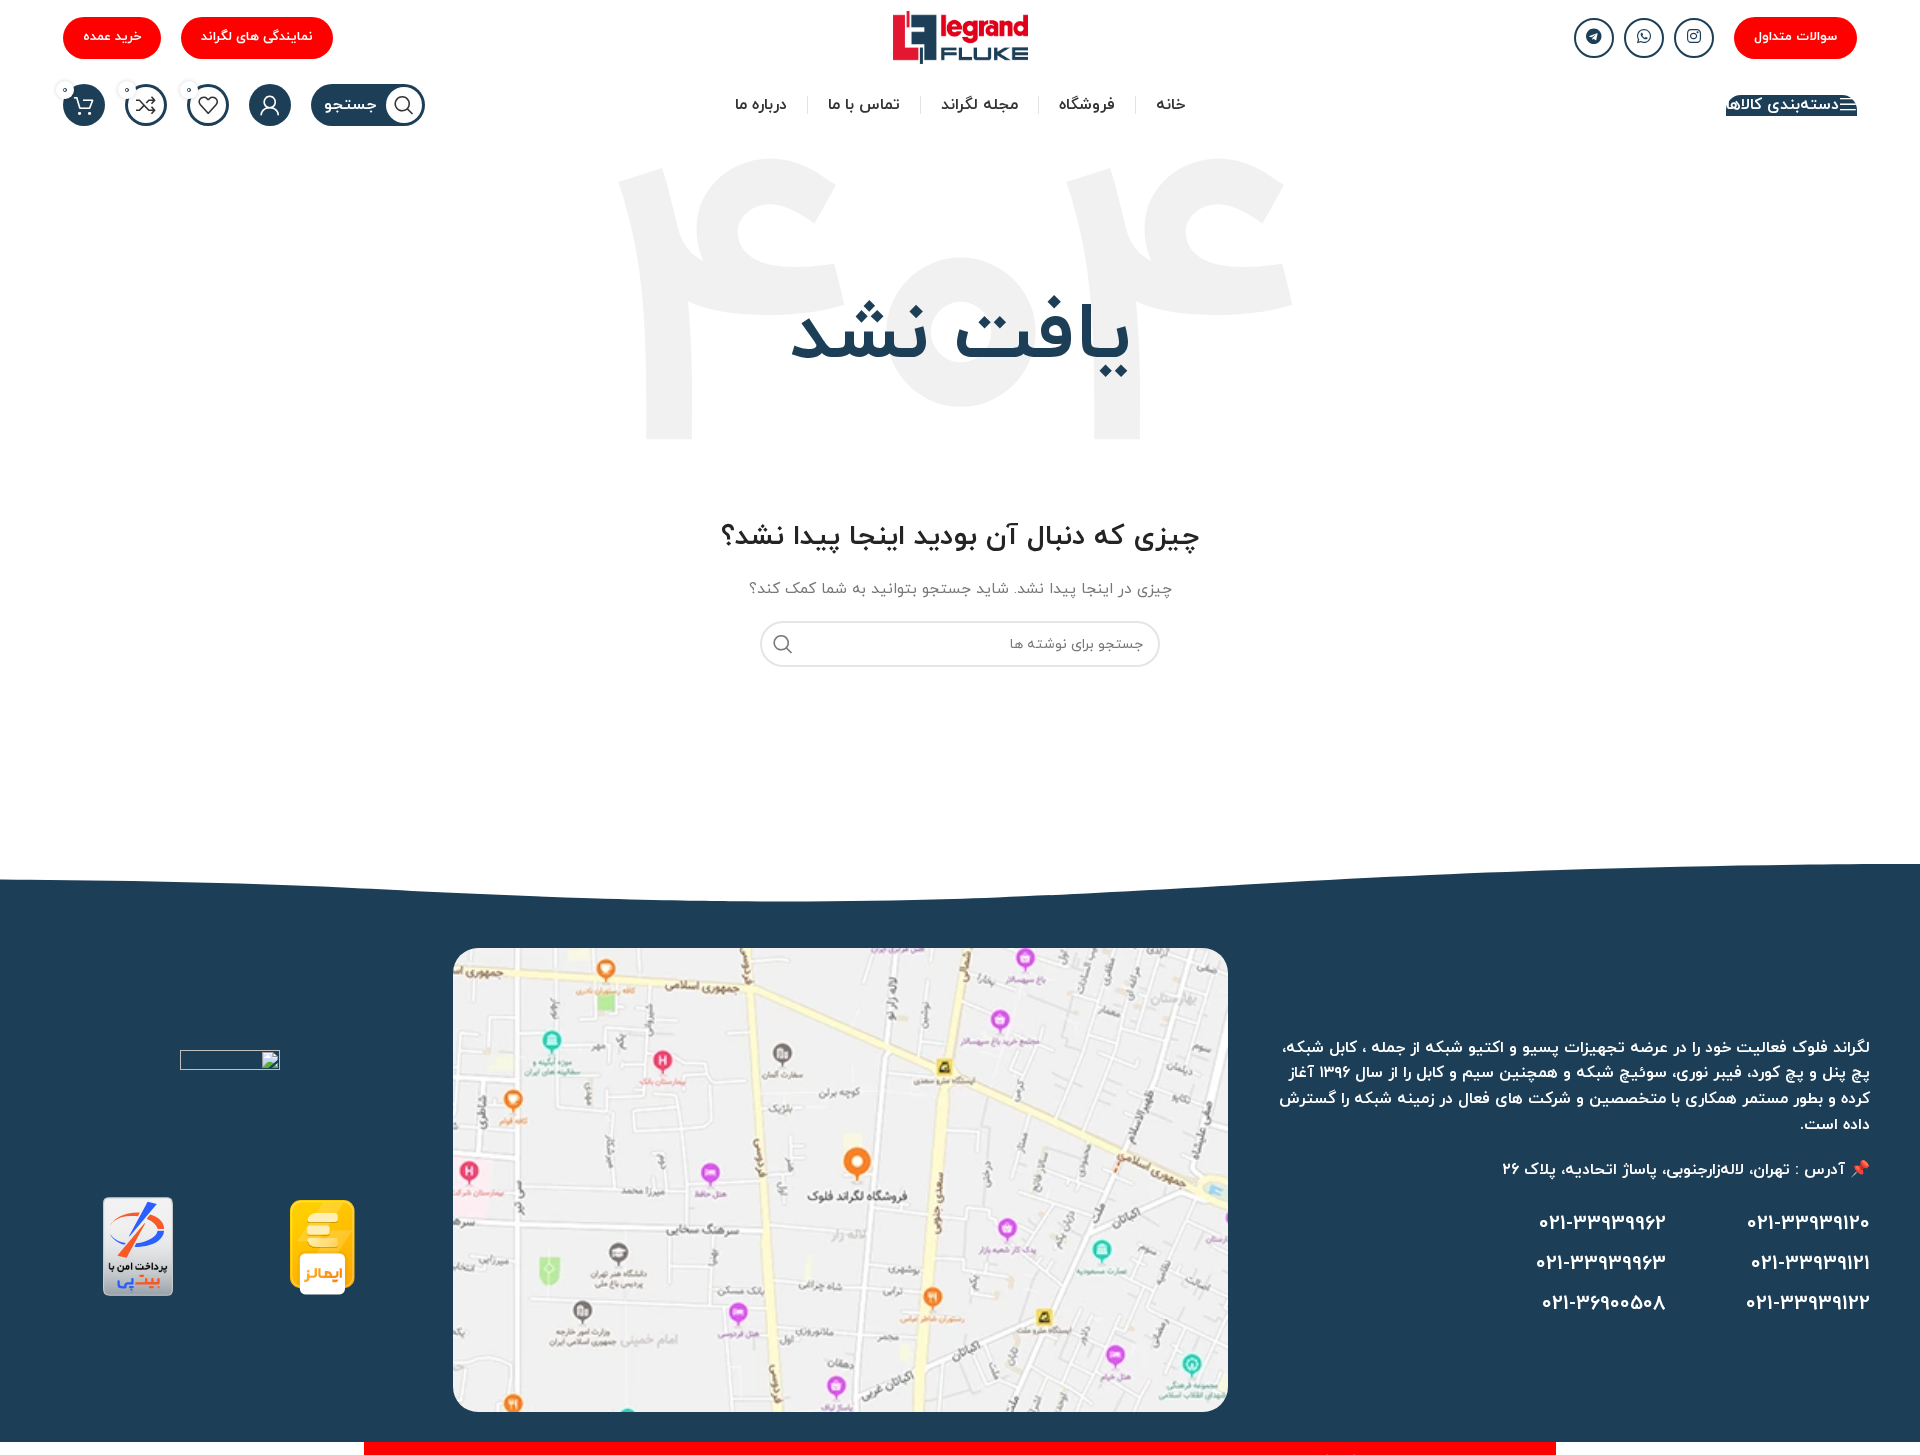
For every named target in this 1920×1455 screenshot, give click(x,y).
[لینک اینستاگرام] (1694, 38)
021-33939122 (1808, 1304)
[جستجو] (783, 644)
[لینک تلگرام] (1594, 38)
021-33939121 (1810, 1264)
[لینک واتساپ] (1644, 38)
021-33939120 (1808, 1224)
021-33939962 (1602, 1224)
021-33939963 (1601, 1264)
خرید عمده (112, 37)
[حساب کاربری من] (270, 105)
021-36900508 (1604, 1304)
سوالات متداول (1795, 37)
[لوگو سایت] (960, 36)
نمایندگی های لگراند (257, 37)
